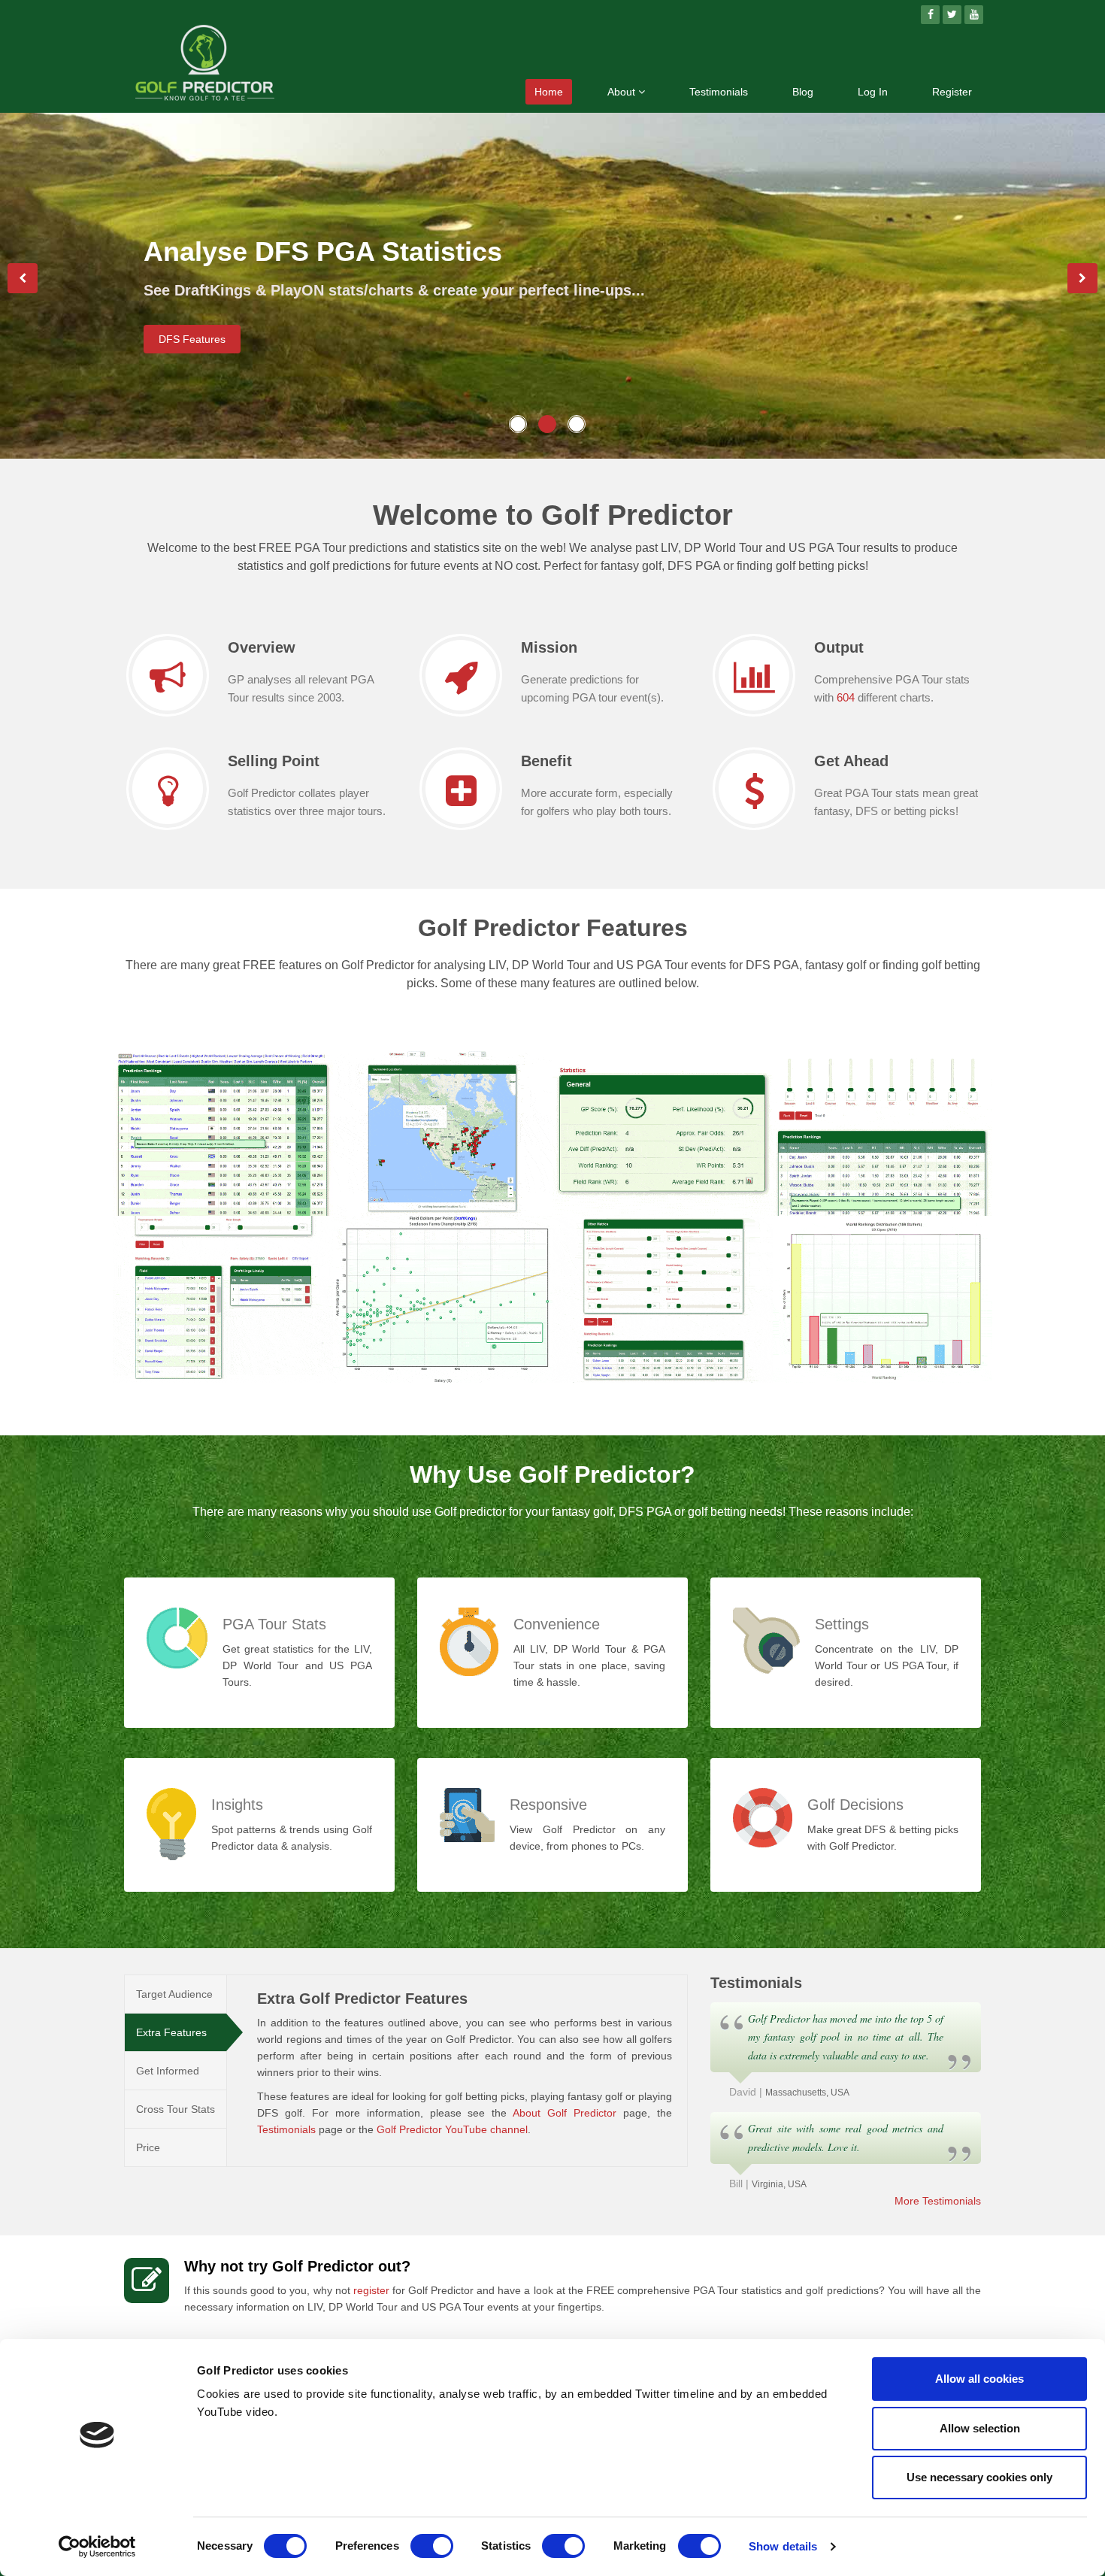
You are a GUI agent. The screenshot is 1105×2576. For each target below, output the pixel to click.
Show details (783, 2546)
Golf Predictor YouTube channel (452, 2129)
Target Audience (174, 1994)
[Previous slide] (23, 278)
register (371, 2290)
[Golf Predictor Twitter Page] (952, 15)
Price (148, 2147)
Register (952, 92)
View (157, 1191)
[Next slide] (1082, 278)
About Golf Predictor (565, 2113)
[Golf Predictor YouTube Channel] (974, 15)
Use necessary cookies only (979, 2477)
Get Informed (168, 2071)
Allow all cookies (979, 2379)
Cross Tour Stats (176, 2109)
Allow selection (980, 2428)
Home (549, 92)
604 (846, 697)
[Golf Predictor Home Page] (205, 65)
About (623, 92)
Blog (803, 92)
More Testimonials (938, 2201)
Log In (873, 92)
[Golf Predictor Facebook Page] (930, 15)
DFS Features (192, 339)
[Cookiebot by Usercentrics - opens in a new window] (97, 2547)
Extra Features (171, 2032)
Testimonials (719, 92)
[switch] (432, 2546)
